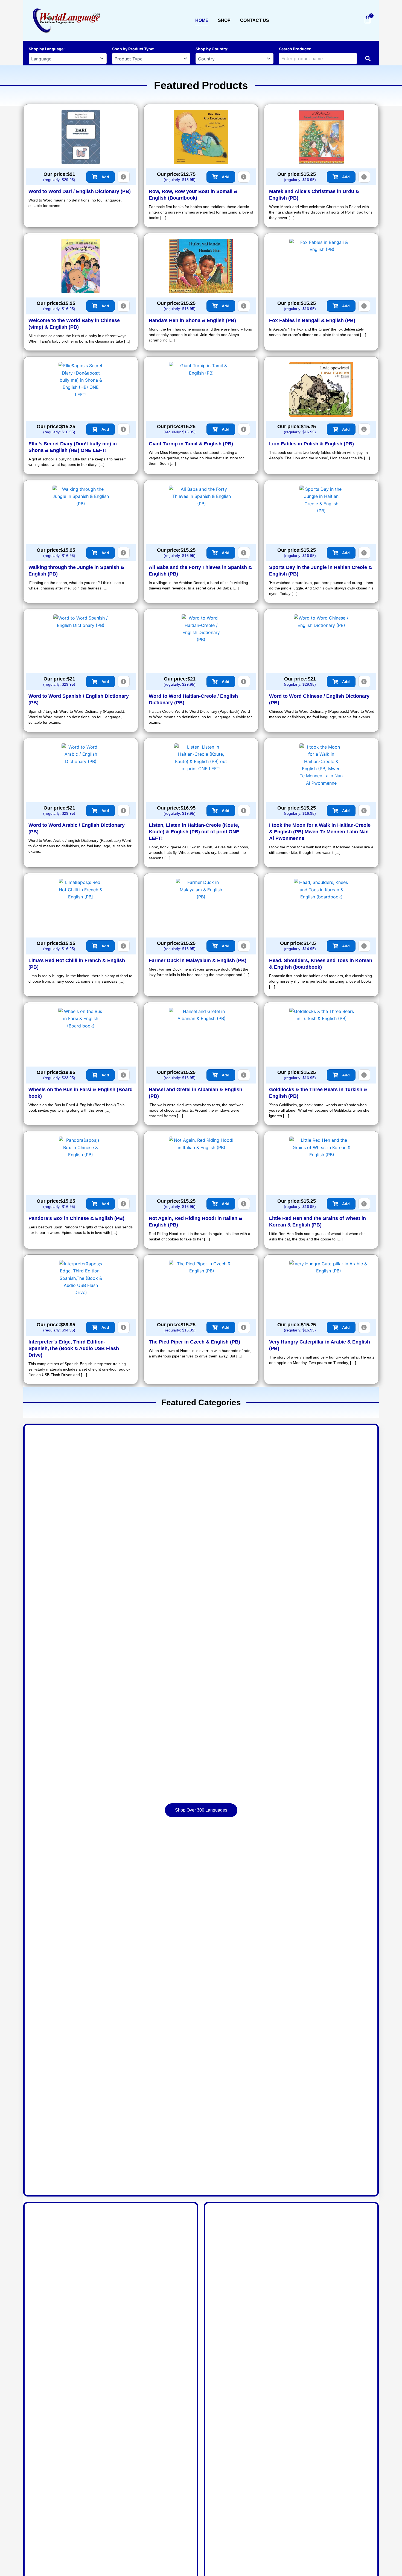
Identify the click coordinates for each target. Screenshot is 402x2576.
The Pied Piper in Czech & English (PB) (194, 1342)
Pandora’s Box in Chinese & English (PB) (76, 1218)
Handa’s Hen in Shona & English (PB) (192, 320)
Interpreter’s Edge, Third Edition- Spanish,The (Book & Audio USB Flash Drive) (74, 1348)
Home (202, 20)
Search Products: (295, 49)
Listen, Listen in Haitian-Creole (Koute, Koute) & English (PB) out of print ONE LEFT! (194, 832)
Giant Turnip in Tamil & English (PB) (191, 444)
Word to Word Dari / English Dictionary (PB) (80, 191)
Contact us (255, 20)
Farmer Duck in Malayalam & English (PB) (198, 960)
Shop (224, 20)
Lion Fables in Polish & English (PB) (311, 444)
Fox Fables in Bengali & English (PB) (312, 320)
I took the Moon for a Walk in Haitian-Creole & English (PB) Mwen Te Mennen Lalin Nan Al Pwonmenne (320, 832)
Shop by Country (211, 49)
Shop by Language (46, 49)
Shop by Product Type (133, 49)
